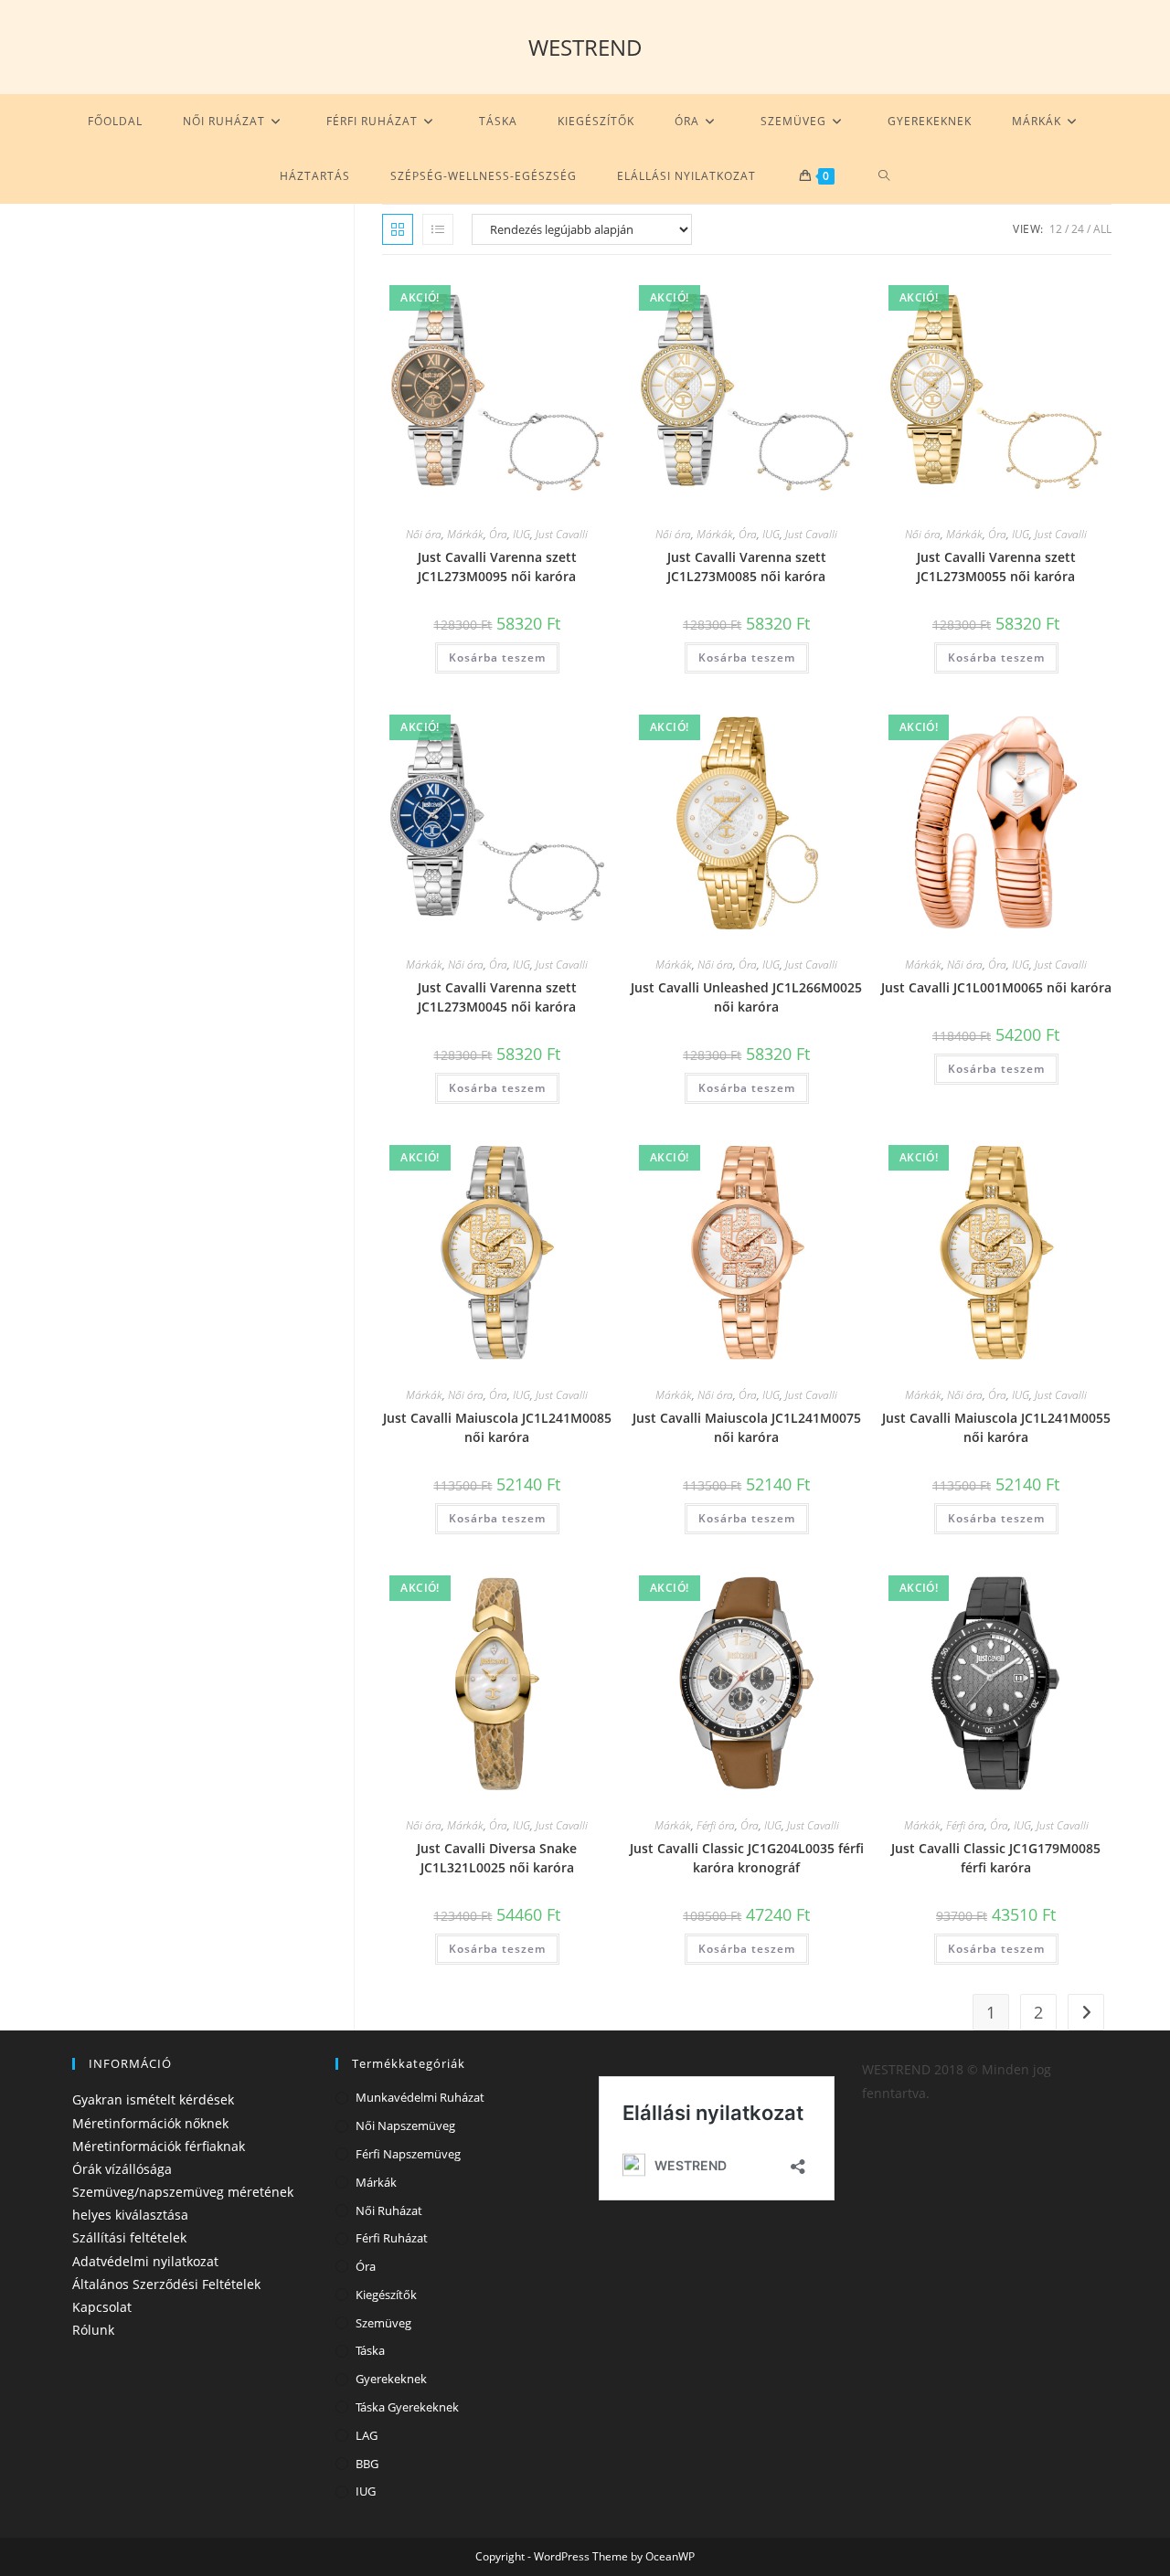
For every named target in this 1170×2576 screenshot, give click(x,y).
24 (1078, 229)
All (1102, 229)
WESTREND (585, 47)
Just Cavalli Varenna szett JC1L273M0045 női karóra (497, 997)
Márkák (465, 534)
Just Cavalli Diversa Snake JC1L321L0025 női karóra (497, 1858)
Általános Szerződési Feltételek (166, 2284)
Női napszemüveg (405, 2125)
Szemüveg (383, 2323)
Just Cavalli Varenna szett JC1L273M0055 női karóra (996, 567)
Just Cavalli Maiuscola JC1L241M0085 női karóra (497, 1427)
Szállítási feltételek (129, 2237)
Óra (498, 534)
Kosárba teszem (497, 657)
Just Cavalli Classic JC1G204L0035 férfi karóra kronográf (747, 1858)
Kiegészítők (386, 2295)
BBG (367, 2464)
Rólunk (93, 2330)
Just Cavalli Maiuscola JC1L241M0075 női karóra (747, 1427)
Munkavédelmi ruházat (420, 2097)
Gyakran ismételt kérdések (153, 2099)
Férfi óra (716, 1825)
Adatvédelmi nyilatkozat (145, 2261)
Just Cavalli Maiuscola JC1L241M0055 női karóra (996, 1427)
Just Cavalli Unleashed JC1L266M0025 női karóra (746, 997)
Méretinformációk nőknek (150, 2123)
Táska (370, 2350)
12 (1056, 229)
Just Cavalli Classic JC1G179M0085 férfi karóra (996, 1858)
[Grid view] (398, 229)
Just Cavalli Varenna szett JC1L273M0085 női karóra (747, 567)
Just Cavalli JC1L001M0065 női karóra (996, 987)
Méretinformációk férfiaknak (159, 2146)
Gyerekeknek (391, 2379)
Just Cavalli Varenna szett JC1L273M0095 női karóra (497, 567)
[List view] (438, 229)
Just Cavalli (562, 534)
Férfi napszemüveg (408, 2154)
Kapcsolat (102, 2307)
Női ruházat (389, 2210)
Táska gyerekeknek (407, 2407)
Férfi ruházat (392, 2238)
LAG (367, 2435)
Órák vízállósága (122, 2169)
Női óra (424, 534)
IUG (521, 534)
